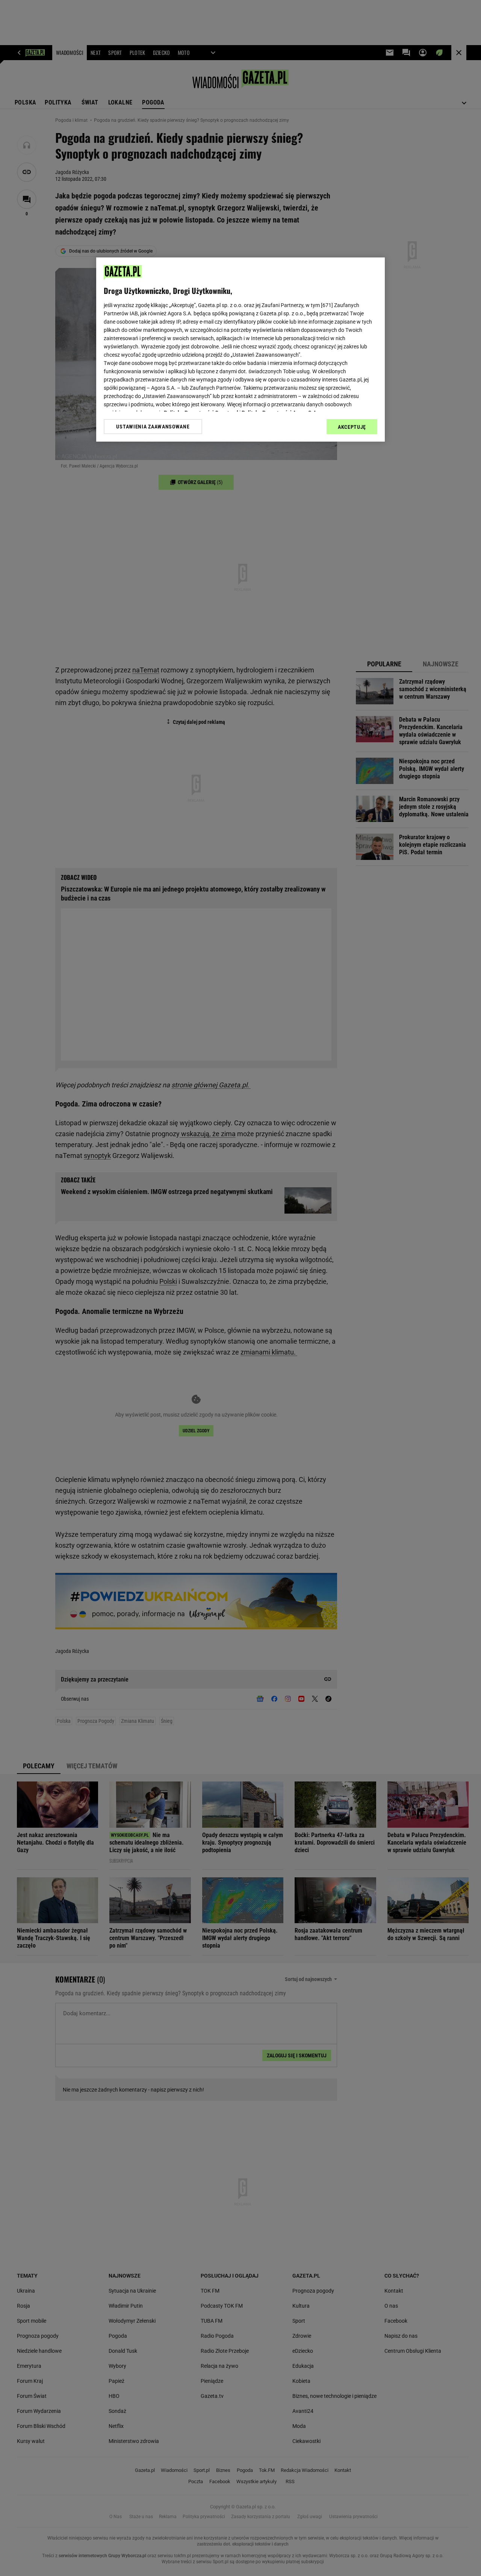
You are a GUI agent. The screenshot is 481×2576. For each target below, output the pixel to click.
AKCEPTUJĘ (352, 427)
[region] (240, 350)
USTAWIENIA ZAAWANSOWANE (153, 427)
